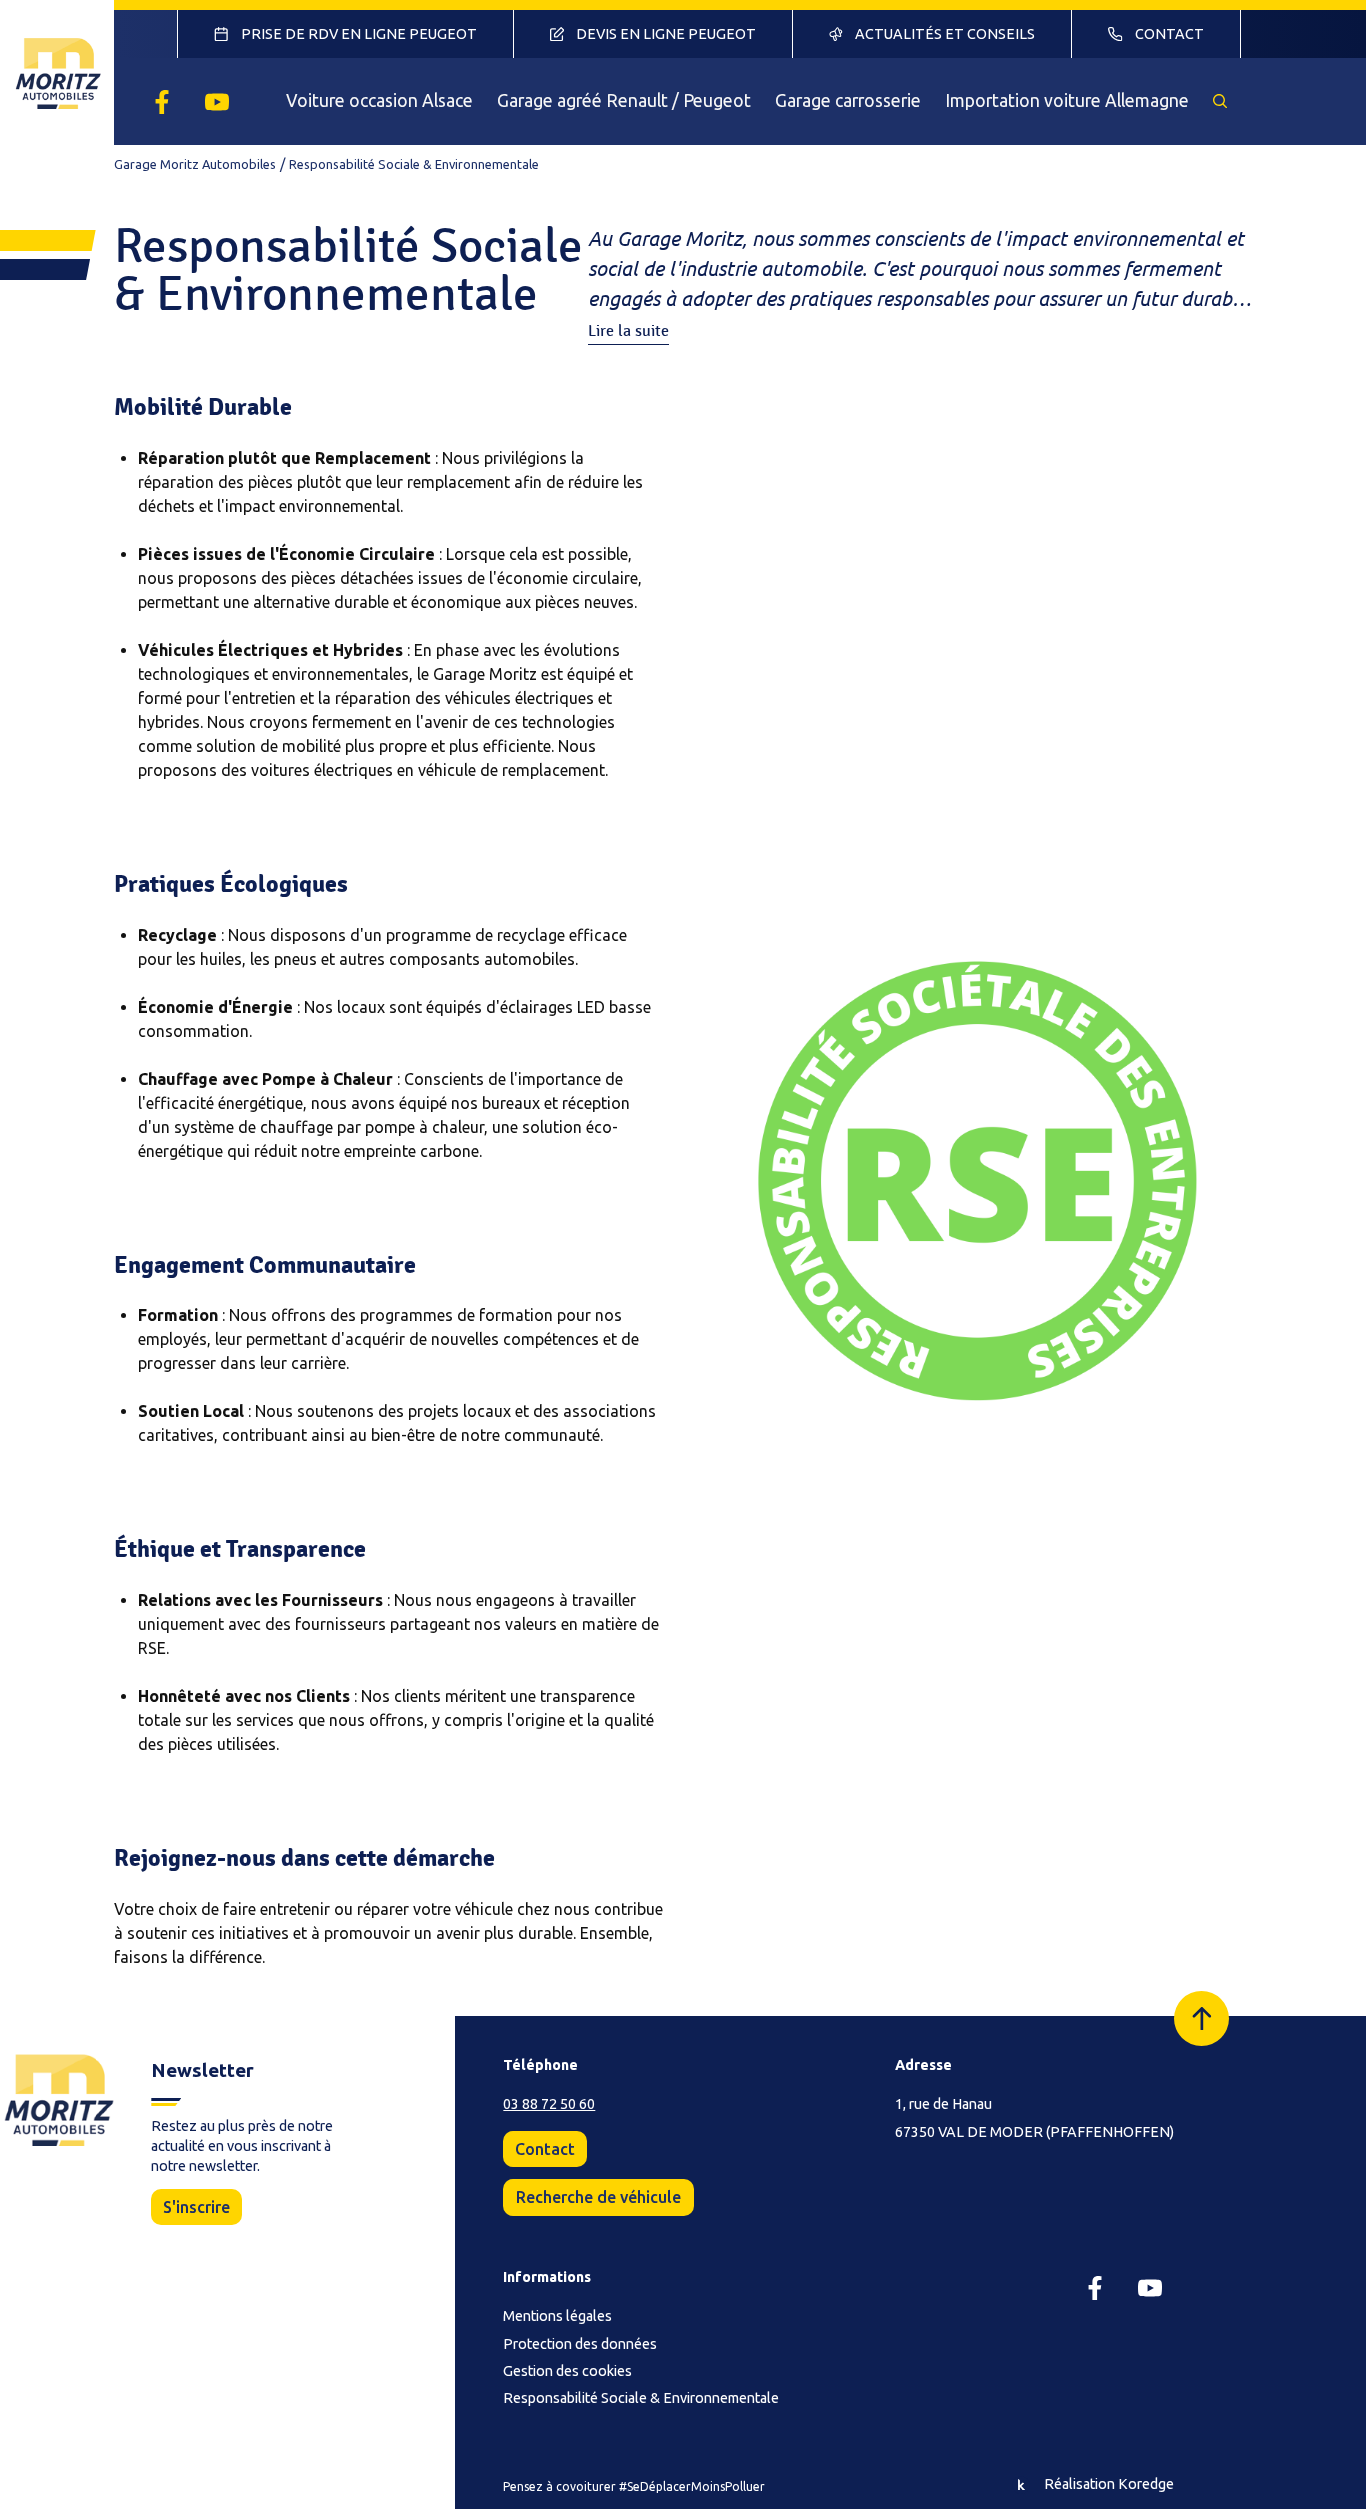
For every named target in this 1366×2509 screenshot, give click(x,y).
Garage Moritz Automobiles (195, 164)
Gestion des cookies (567, 2371)
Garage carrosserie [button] (848, 100)
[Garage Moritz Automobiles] (57, 72)
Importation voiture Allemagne (1067, 100)
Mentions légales (557, 2316)
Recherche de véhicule (598, 2197)
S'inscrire (196, 2207)
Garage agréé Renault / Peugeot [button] (624, 100)
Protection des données (580, 2344)
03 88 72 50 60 (549, 2104)
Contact (545, 2149)
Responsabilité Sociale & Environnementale (641, 2398)
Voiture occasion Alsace (379, 100)
